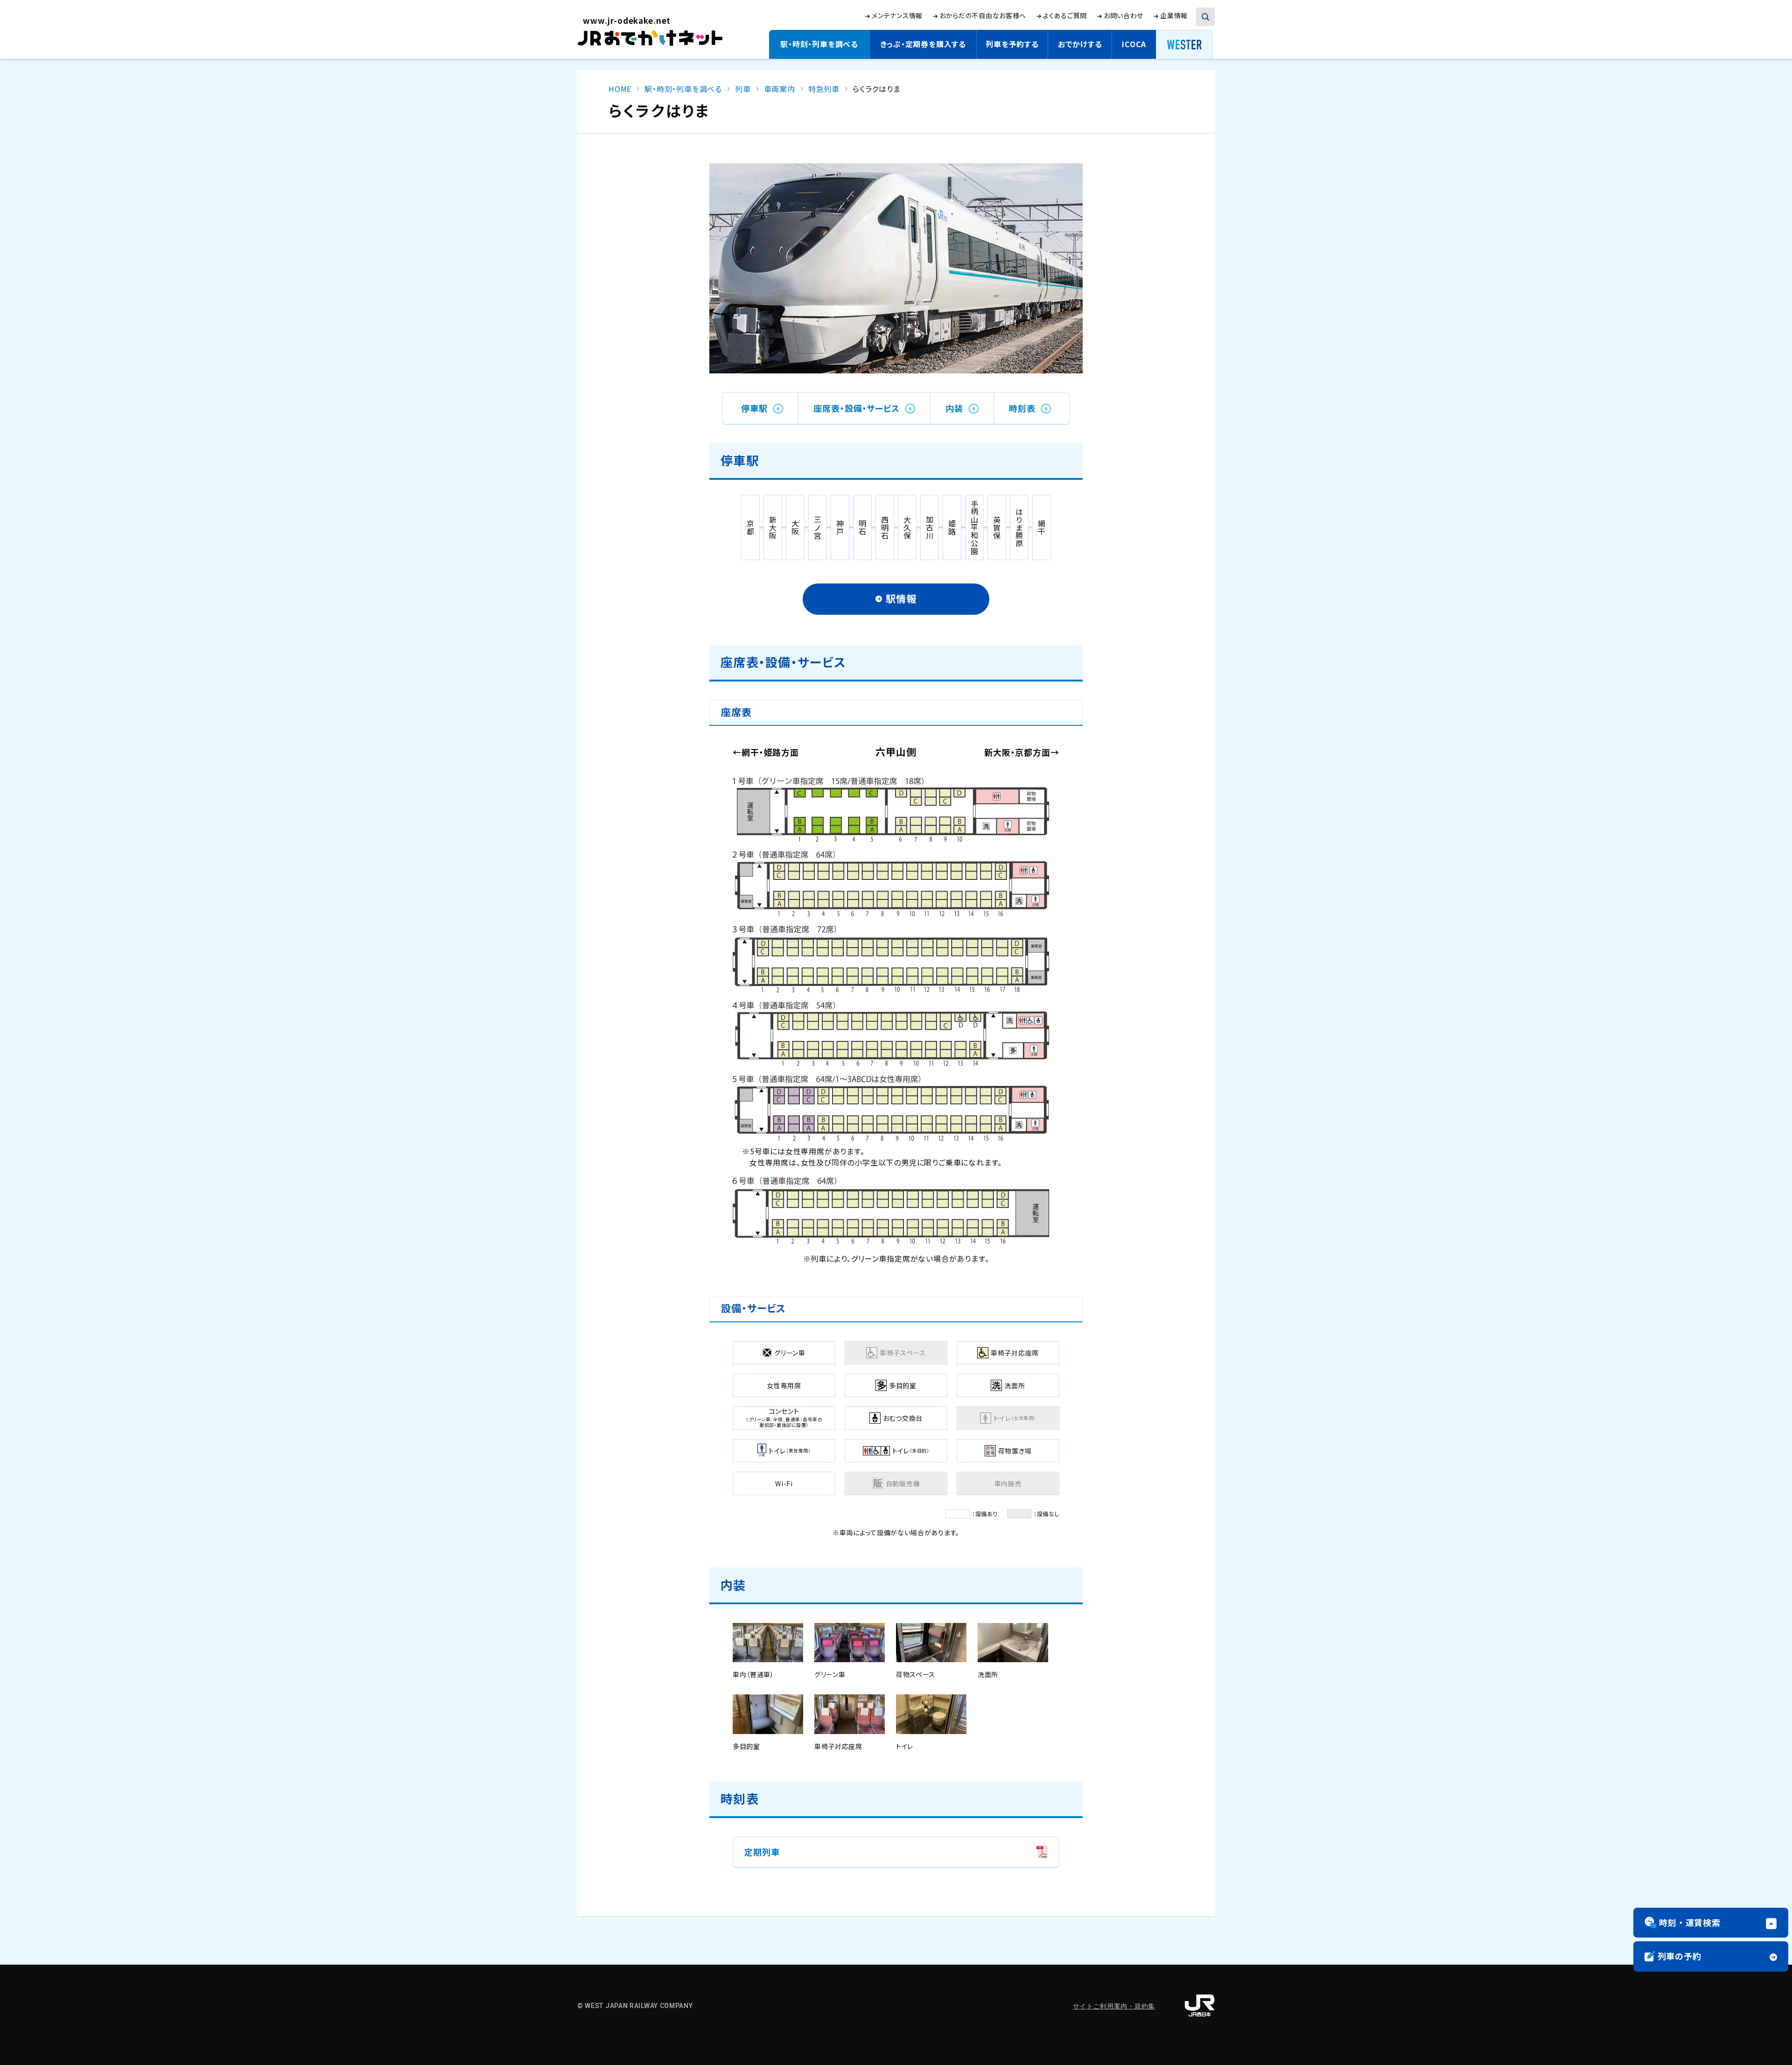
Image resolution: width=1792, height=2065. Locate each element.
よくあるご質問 (1065, 16)
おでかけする (1080, 44)
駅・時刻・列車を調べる (819, 44)
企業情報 (1174, 16)
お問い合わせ (1123, 15)
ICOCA (1134, 44)
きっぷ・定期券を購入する (923, 44)
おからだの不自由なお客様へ (983, 15)
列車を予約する (1012, 44)
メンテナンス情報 (897, 16)
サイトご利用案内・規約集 (1114, 2006)
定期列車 (762, 1857)
